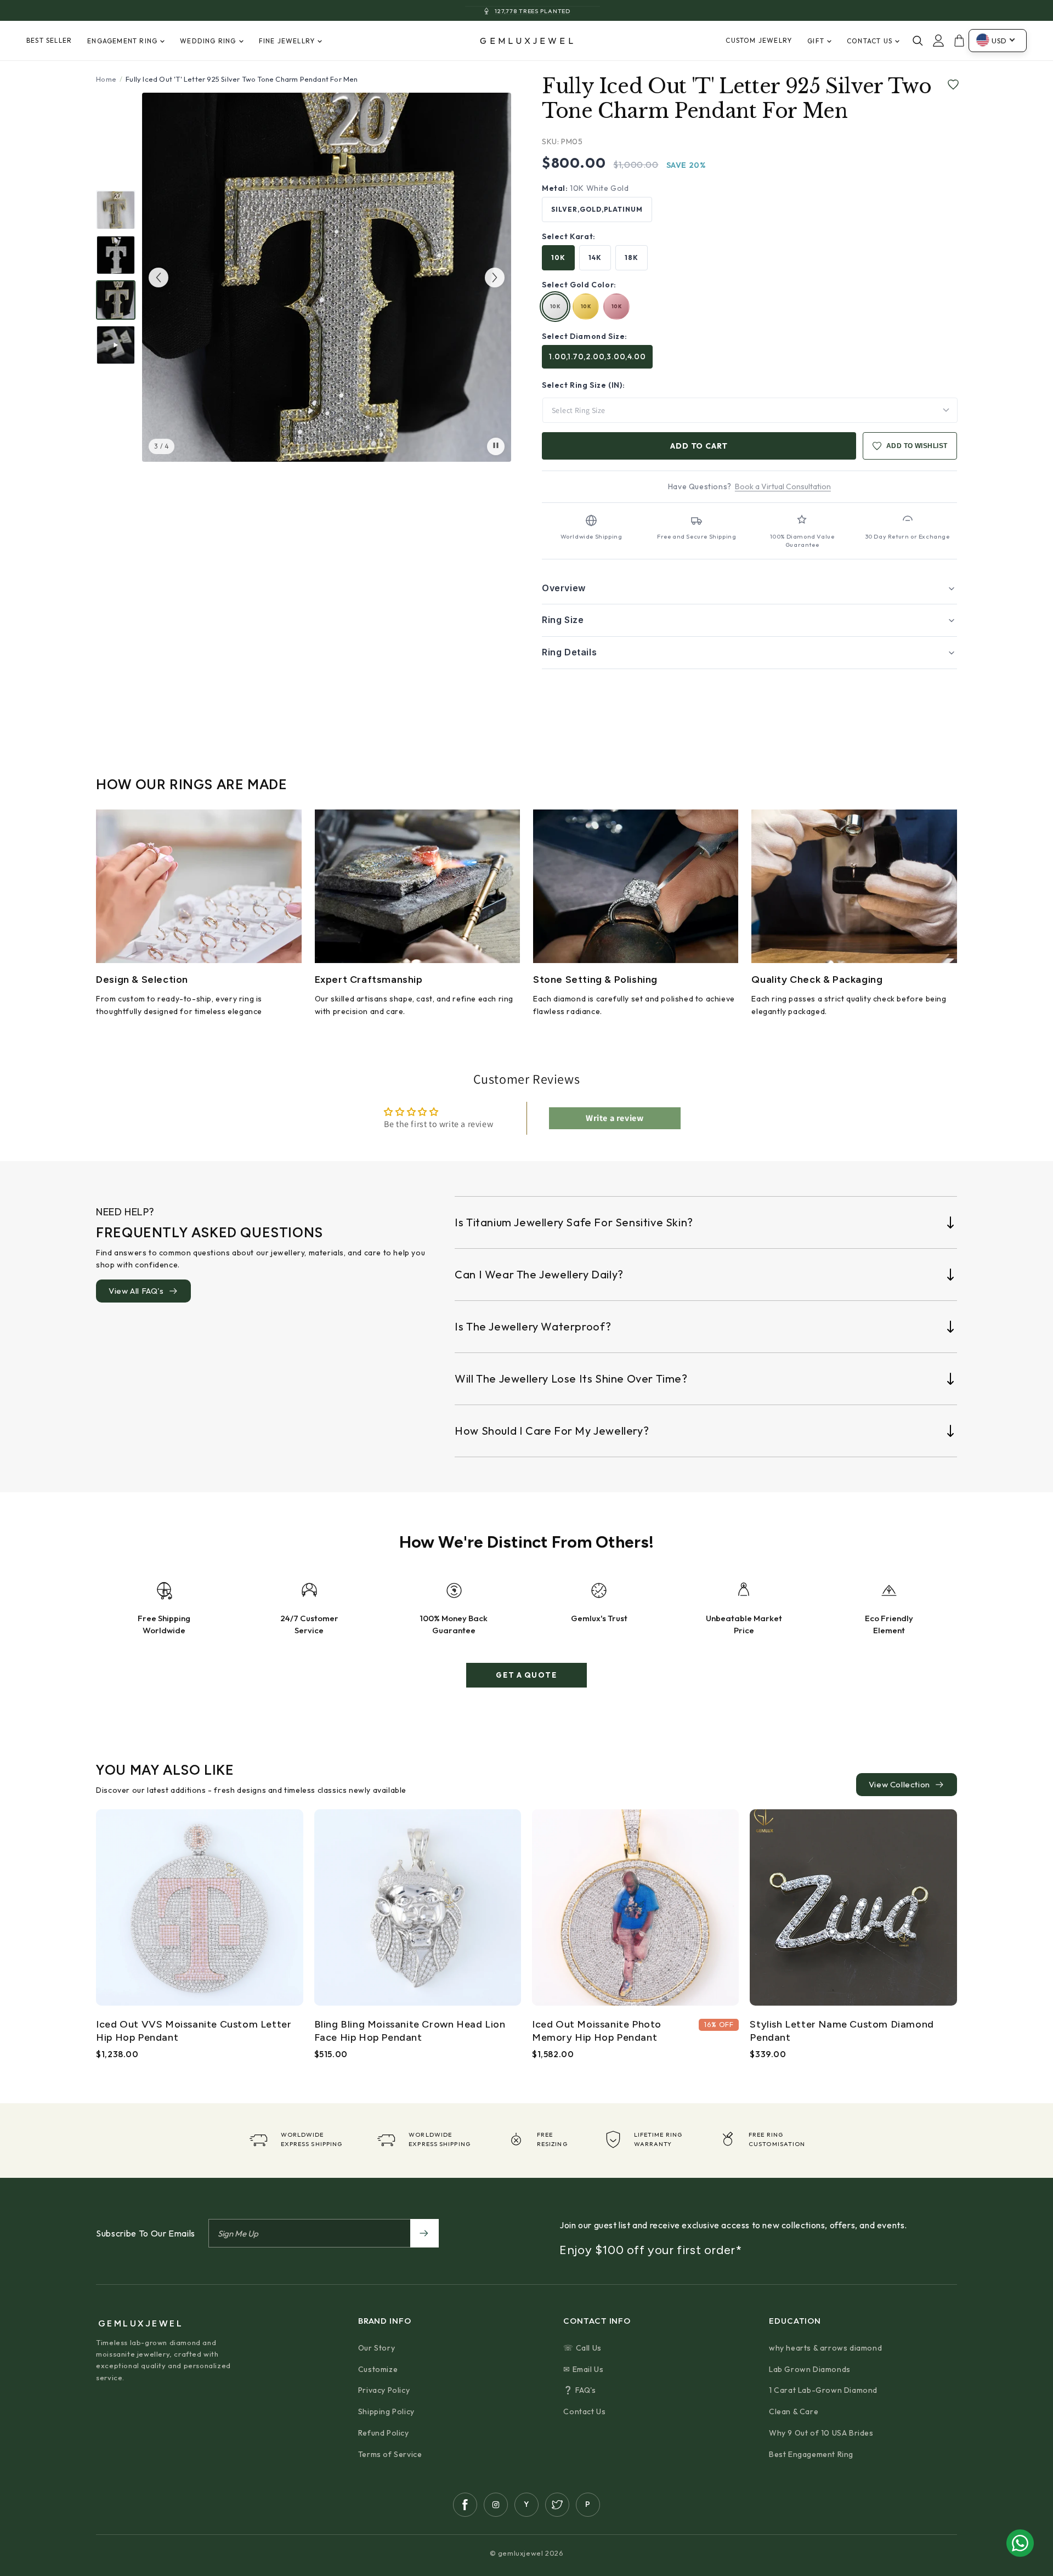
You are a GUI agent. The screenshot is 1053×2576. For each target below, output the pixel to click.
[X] (557, 2505)
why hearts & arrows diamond (825, 2348)
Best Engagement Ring (811, 2454)
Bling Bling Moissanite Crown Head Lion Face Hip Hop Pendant (410, 2031)
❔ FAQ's (579, 2390)
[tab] (116, 210)
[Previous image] (158, 278)
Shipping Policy (386, 2411)
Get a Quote (526, 1675)
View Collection (899, 1784)
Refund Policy (384, 2433)
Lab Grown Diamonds (810, 2369)
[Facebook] (465, 2505)
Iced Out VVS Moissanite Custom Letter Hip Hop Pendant (194, 2031)
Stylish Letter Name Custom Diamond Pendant (842, 2031)
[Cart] (959, 41)
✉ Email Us (583, 2369)
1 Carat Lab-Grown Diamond (823, 2390)
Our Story (377, 2348)
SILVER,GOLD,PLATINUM (597, 209)
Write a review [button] (615, 1118)
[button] (749, 588)
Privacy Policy (384, 2390)
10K (558, 257)
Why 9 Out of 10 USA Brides (821, 2433)
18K (632, 257)
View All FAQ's (136, 1291)
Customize (378, 2369)
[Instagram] (496, 2505)
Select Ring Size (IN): (583, 385)
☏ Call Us (582, 2348)
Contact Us (584, 2411)
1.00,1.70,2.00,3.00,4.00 (597, 356)
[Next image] (495, 278)
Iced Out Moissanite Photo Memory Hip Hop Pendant (597, 2031)
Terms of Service (390, 2454)
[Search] (918, 41)
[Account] (938, 41)
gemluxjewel (528, 41)
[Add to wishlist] (951, 85)
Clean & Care (794, 2411)
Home (106, 79)
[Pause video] (496, 446)
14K (595, 257)
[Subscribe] (424, 2233)
